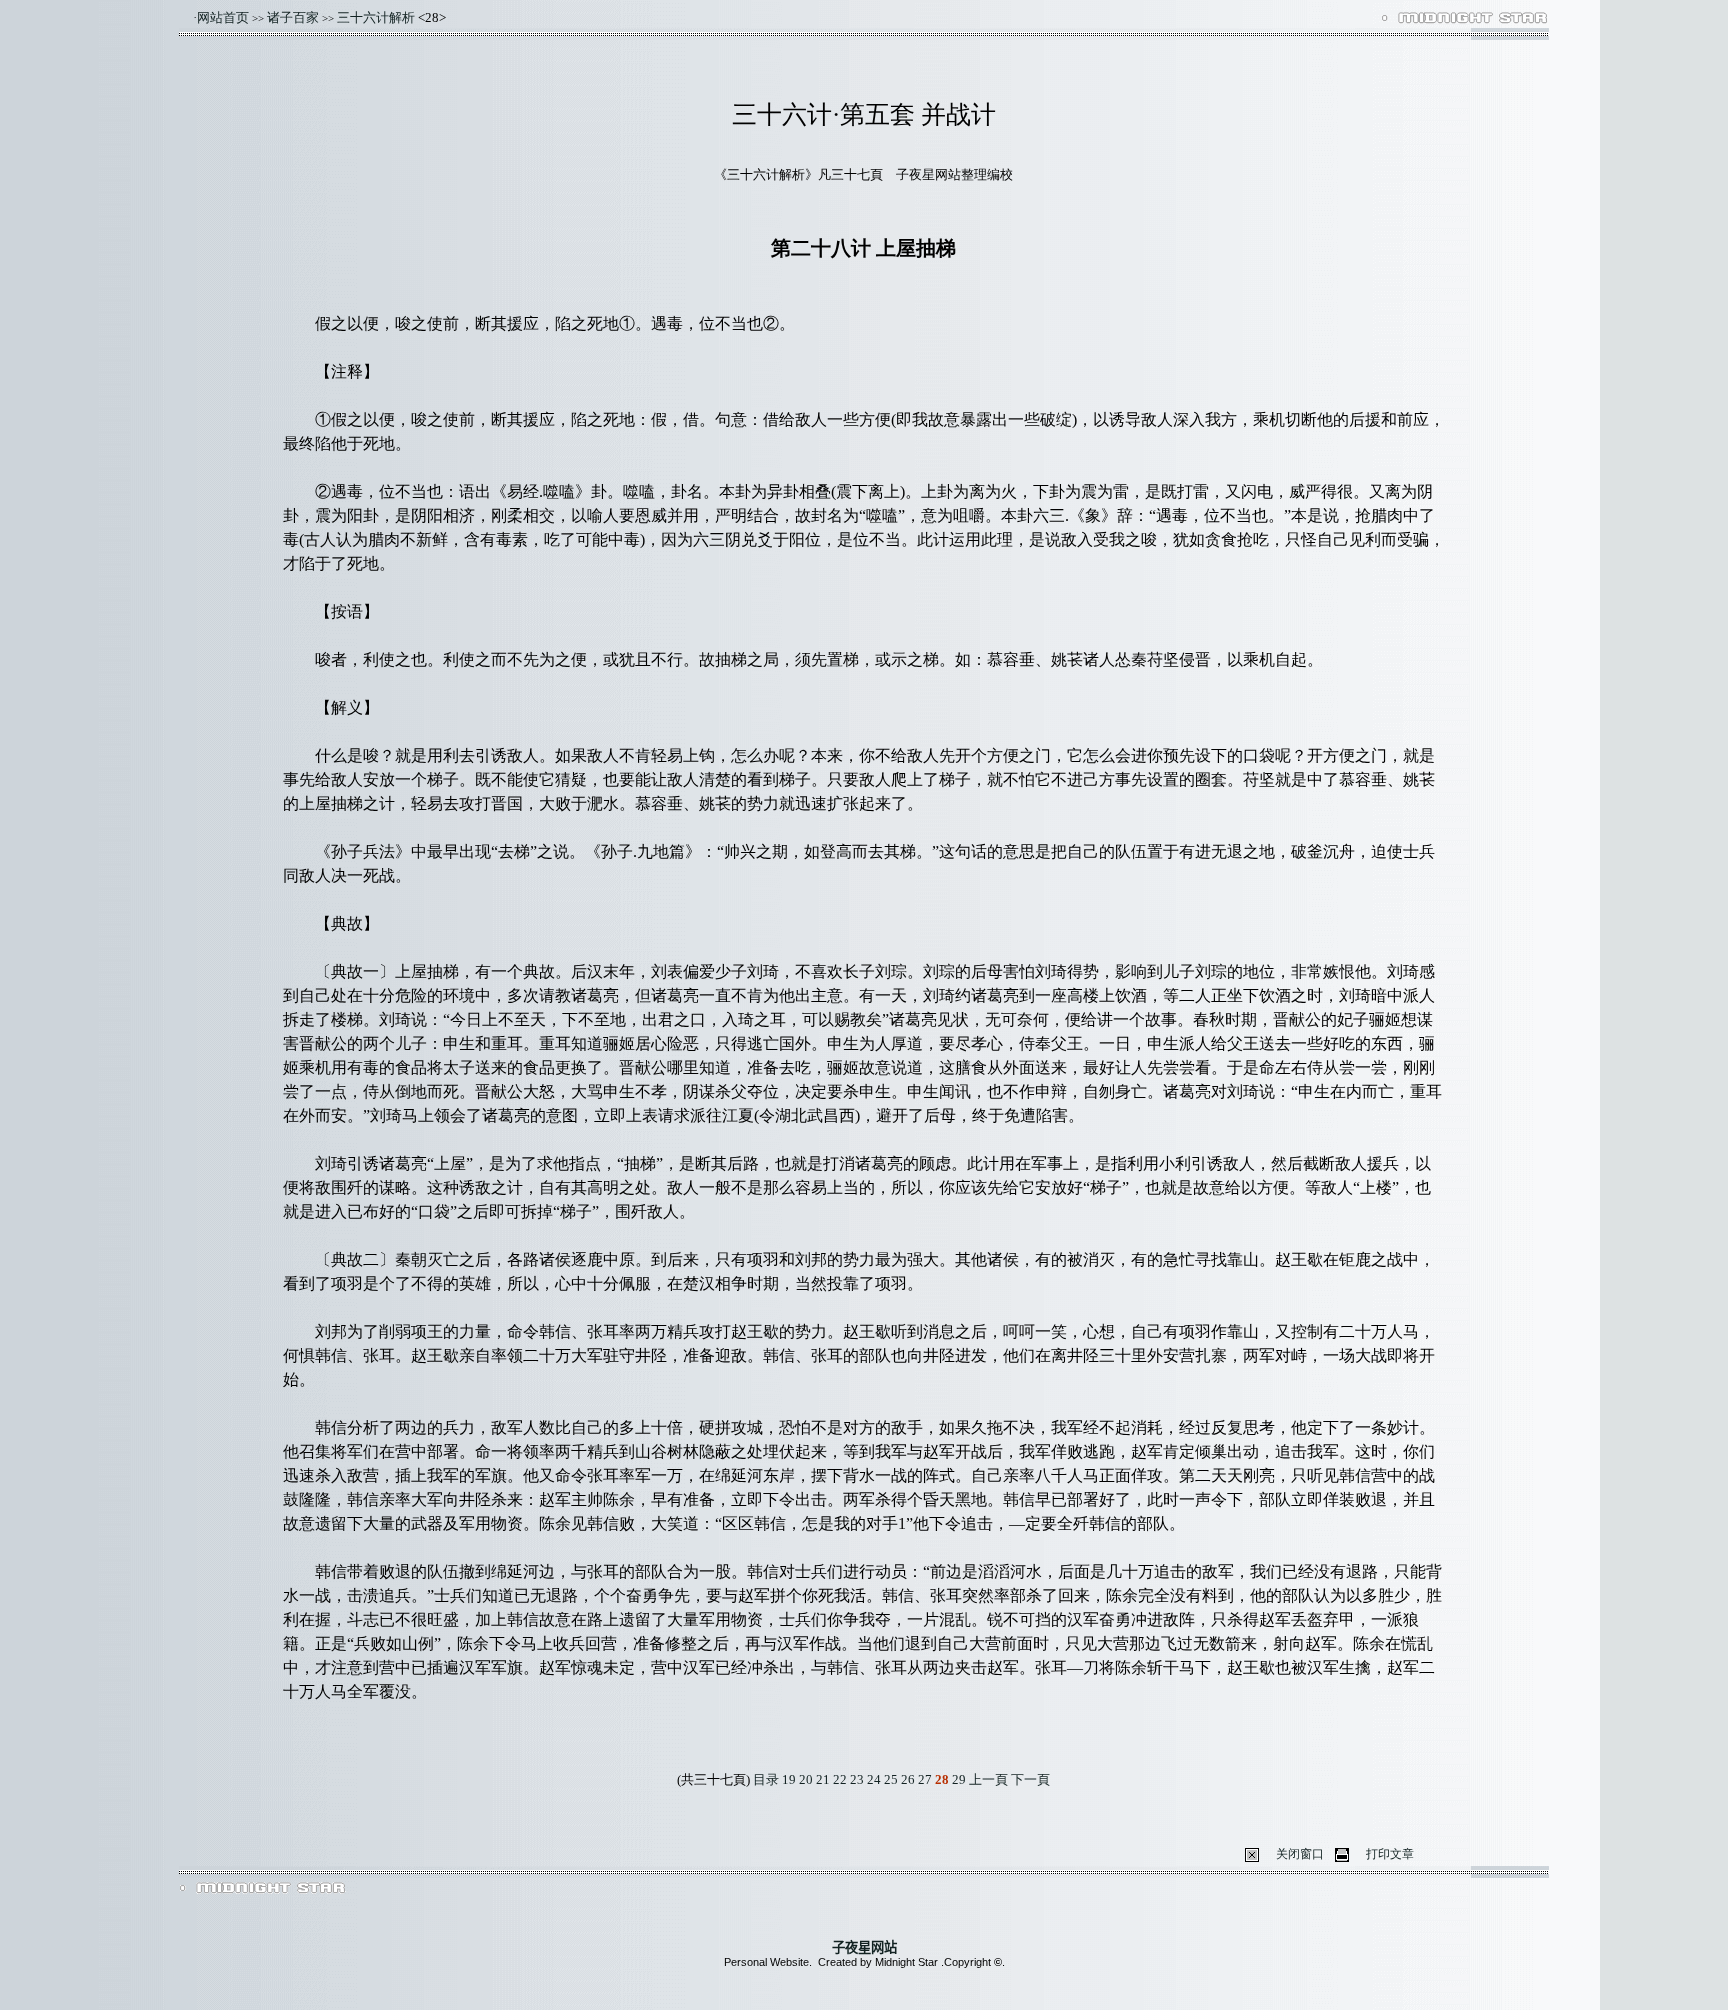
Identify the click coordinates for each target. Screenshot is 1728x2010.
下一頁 (1030, 1779)
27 (925, 1779)
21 (823, 1779)
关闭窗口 (1300, 1854)
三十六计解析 (376, 17)
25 (891, 1779)
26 (908, 1779)
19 (789, 1779)
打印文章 (1390, 1854)
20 (806, 1779)
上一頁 (990, 1779)
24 (874, 1779)
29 (959, 1779)
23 (857, 1779)
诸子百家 (293, 17)
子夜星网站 (864, 1947)
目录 (766, 1779)
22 (840, 1779)
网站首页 (223, 17)
